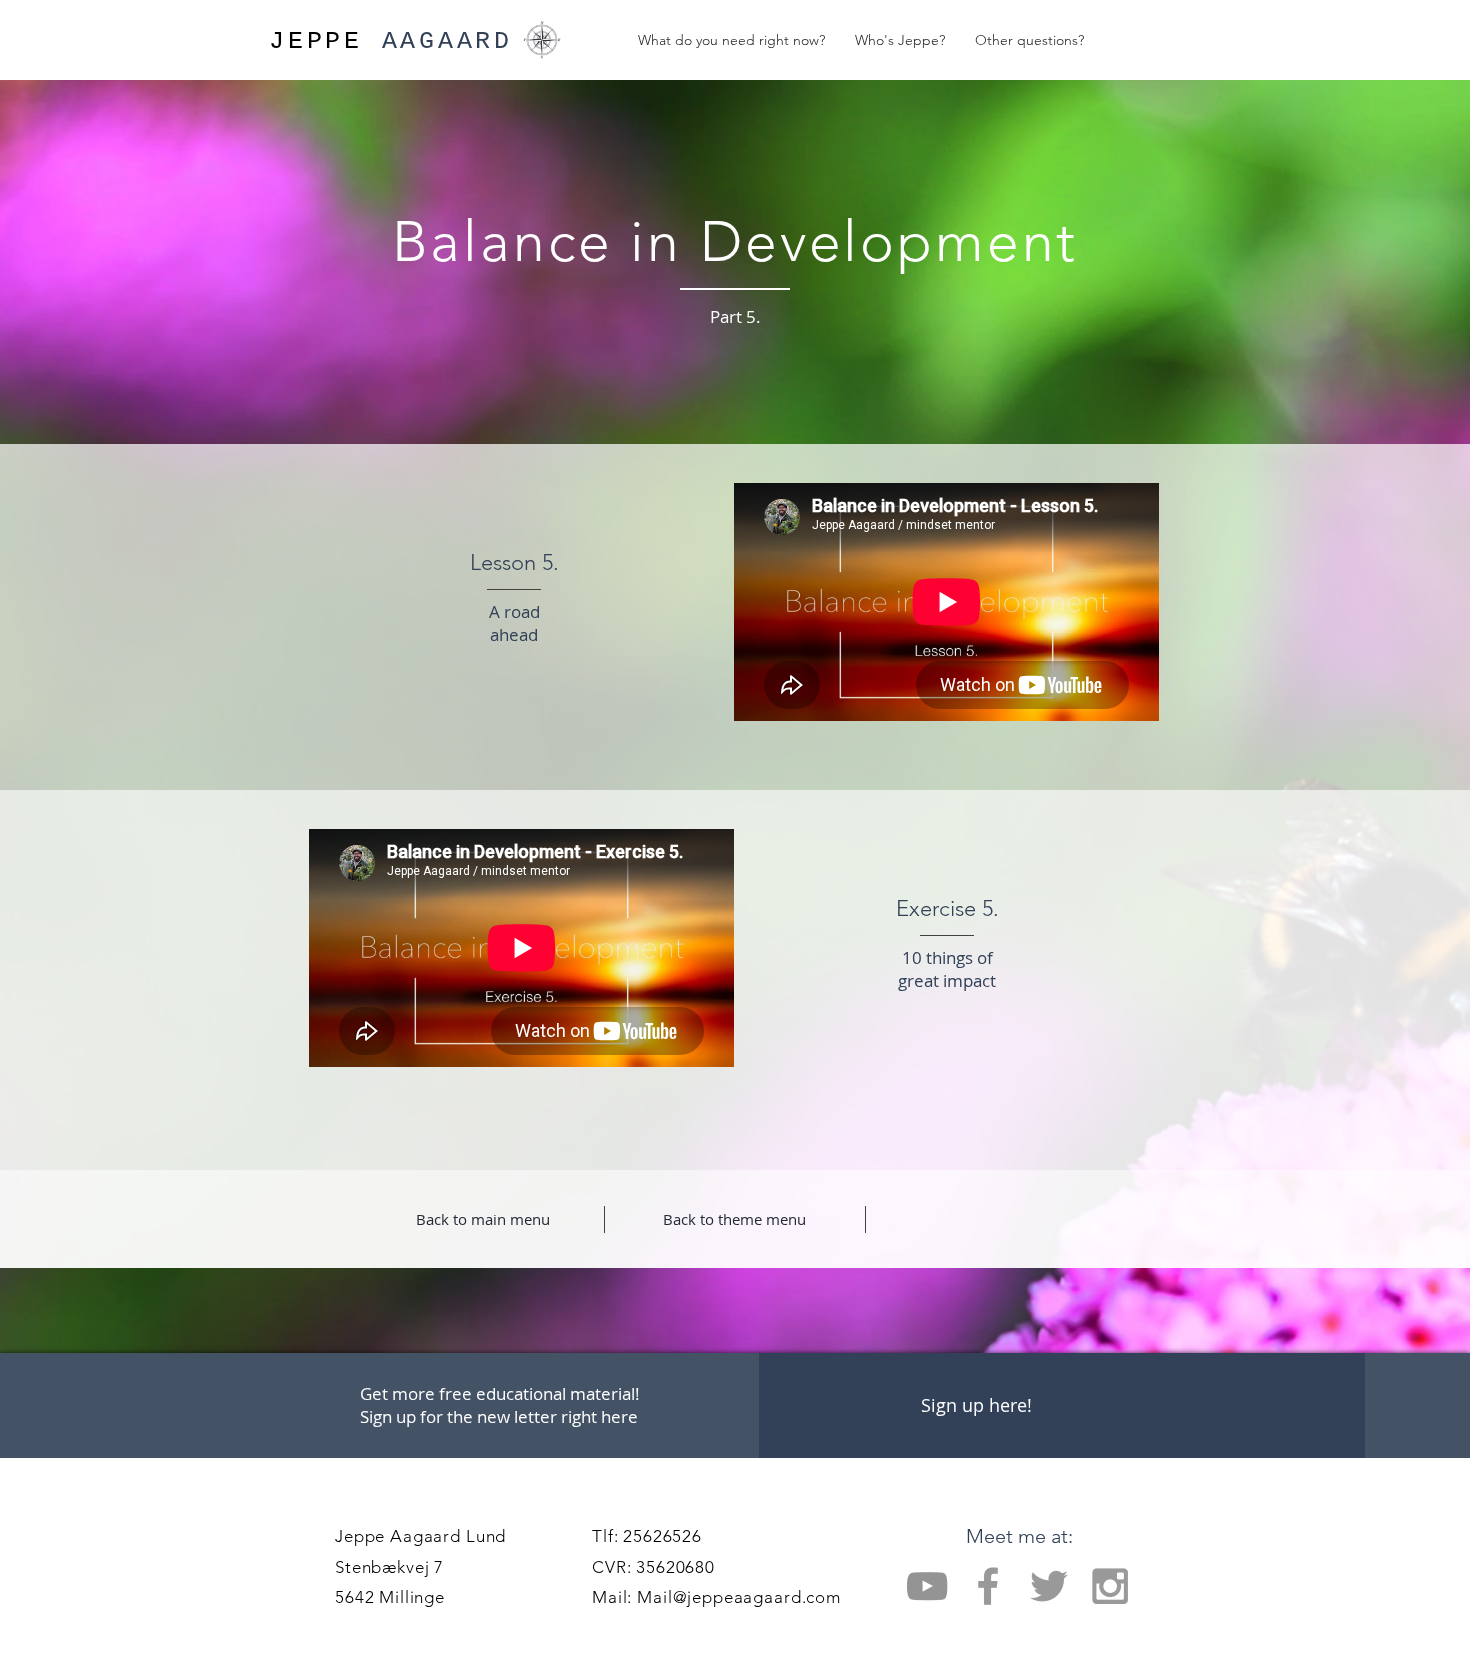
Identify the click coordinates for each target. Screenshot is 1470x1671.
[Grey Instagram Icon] (1110, 1586)
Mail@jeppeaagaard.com (739, 1597)
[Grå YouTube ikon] (927, 1586)
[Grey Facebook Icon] (988, 1586)
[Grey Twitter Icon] (1049, 1586)
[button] (976, 1405)
